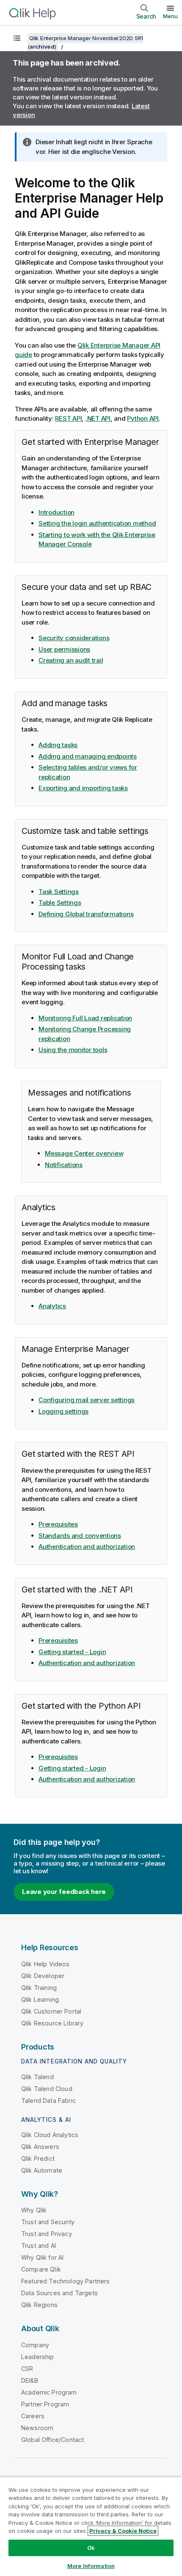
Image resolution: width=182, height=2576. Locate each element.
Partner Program (45, 2404)
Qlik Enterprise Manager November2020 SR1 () (85, 42)
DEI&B (30, 2380)
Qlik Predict (38, 2158)
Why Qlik (34, 2210)
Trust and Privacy (47, 2234)
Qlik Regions (39, 2305)
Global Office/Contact (52, 2440)
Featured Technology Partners (65, 2281)
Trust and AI (39, 2246)
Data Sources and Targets (59, 2293)
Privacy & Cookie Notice (123, 2531)
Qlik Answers (40, 2147)
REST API (68, 418)
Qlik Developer (43, 1976)
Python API (143, 418)
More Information (91, 2566)
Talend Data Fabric (48, 2101)
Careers (33, 2416)
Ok (91, 2548)
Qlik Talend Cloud (47, 2089)
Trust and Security (48, 2222)
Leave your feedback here (64, 1892)
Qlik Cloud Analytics (50, 2135)
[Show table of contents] (17, 38)
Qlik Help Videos (45, 1964)
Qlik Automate (42, 2170)
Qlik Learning (40, 1999)
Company (35, 2345)
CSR (27, 2369)
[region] (91, 2526)
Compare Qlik (41, 2269)
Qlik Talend (37, 2077)
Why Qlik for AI (42, 2257)
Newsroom (37, 2428)
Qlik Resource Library (52, 2023)
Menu (170, 16)
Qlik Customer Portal (51, 2011)
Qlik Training (39, 1988)
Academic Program (49, 2392)
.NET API (98, 418)
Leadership (38, 2357)
